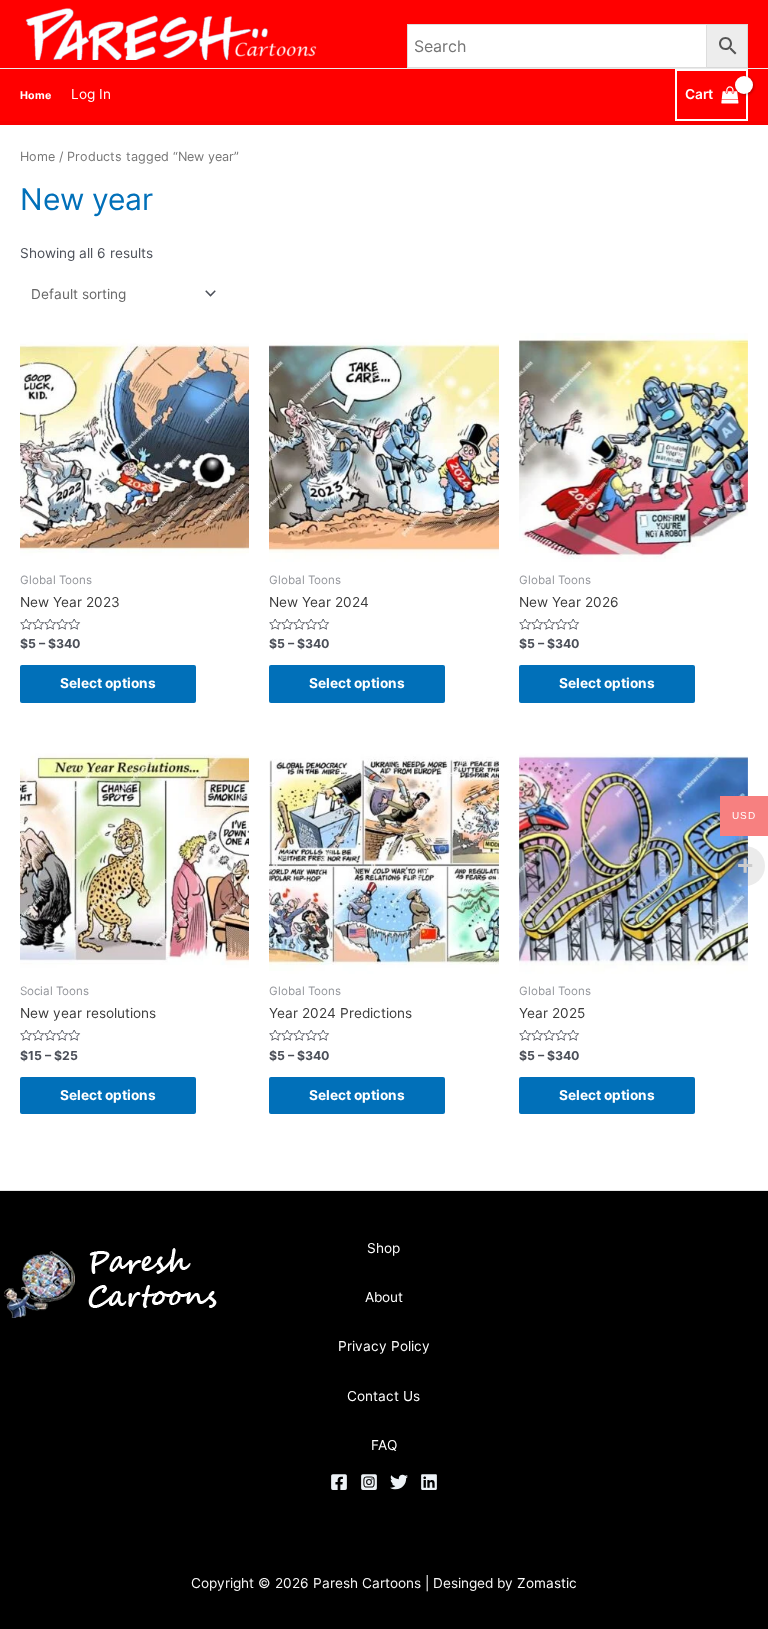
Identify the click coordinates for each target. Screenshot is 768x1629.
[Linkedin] (429, 1482)
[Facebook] (339, 1482)
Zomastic (547, 1583)
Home (37, 156)
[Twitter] (399, 1482)
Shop (383, 1248)
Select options (108, 683)
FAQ (384, 1445)
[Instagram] (369, 1482)
